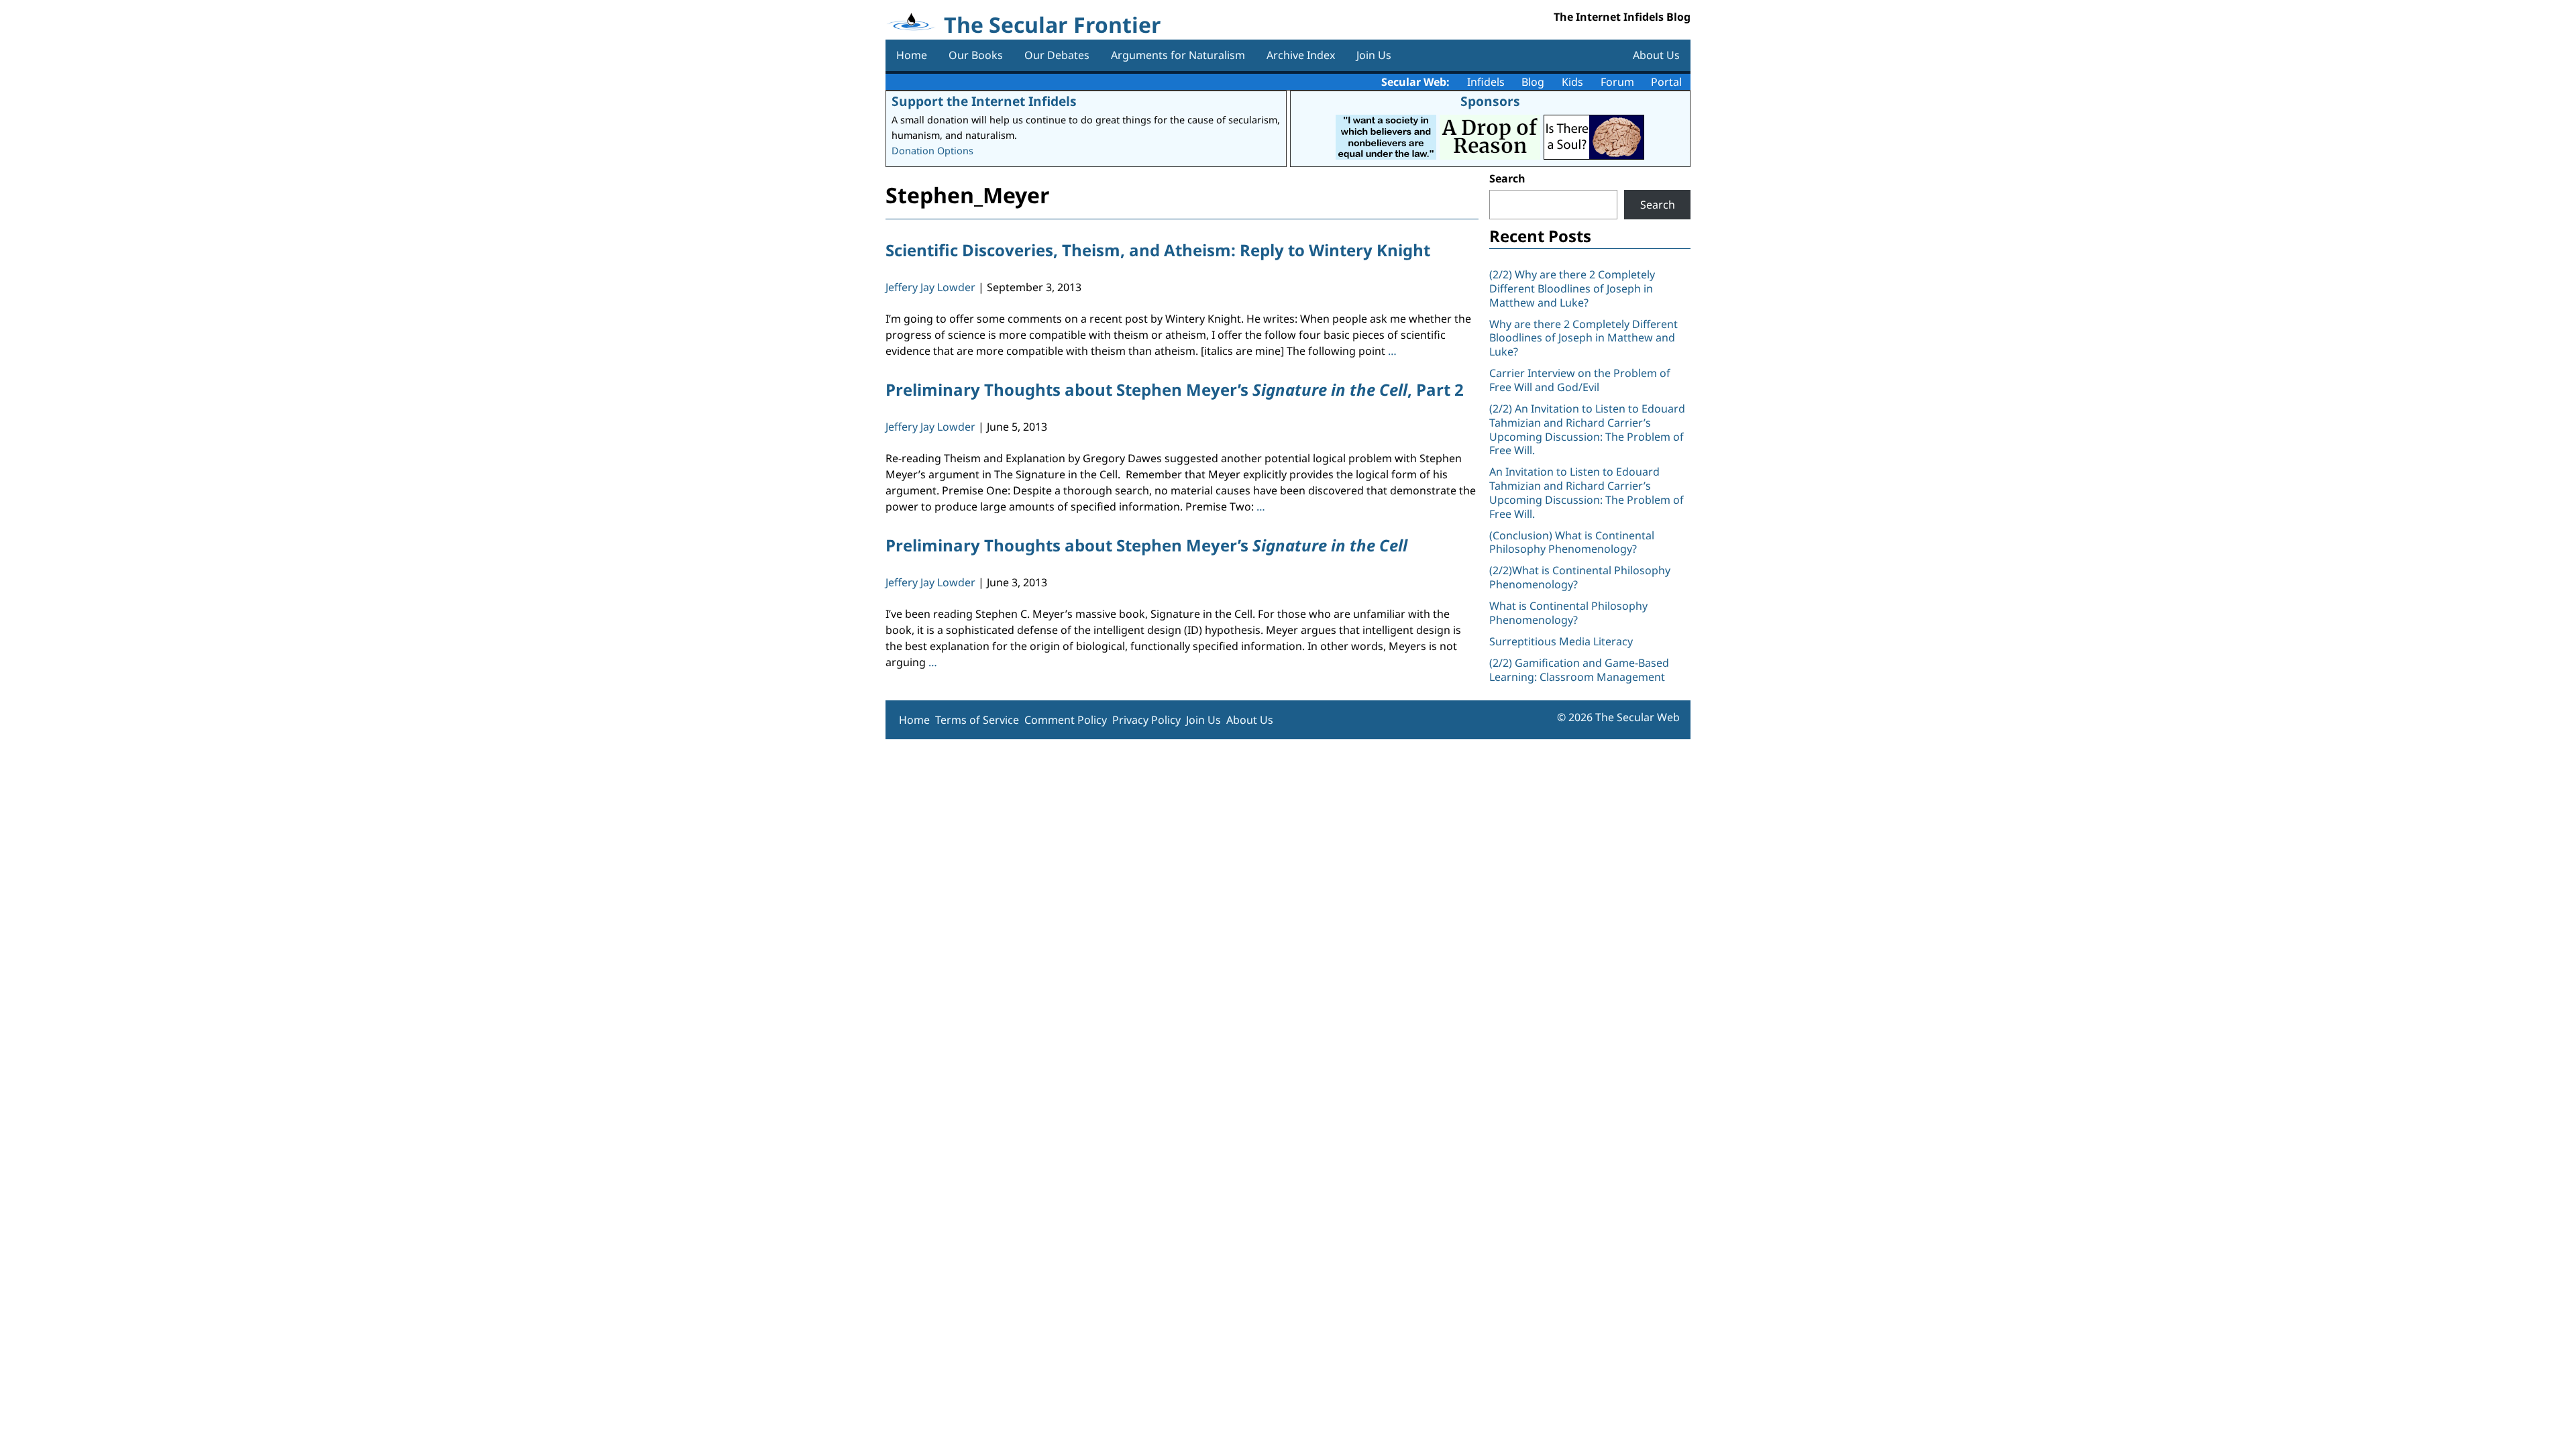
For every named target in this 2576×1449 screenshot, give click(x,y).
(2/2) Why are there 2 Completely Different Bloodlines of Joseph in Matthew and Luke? (1572, 288)
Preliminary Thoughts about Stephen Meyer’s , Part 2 (1175, 389)
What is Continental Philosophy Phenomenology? (1568, 613)
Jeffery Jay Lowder (930, 287)
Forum (1617, 82)
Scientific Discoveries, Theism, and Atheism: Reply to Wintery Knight (1158, 250)
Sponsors (1490, 101)
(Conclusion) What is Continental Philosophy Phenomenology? (1572, 542)
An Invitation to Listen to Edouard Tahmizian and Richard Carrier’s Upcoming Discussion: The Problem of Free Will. (1587, 492)
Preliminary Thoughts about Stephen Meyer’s (1146, 545)
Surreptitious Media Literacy (1561, 641)
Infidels (1486, 82)
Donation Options (932, 151)
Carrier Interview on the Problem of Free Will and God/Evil (1580, 380)
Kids (1572, 82)
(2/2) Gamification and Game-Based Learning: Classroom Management (1579, 670)
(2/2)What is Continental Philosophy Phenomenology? (1580, 577)
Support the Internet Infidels (984, 101)
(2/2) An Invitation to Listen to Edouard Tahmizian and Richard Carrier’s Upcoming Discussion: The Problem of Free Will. (1587, 429)
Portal (1666, 82)
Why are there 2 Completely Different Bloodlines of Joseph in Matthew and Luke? (1584, 338)
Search (1507, 178)
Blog (1533, 82)
